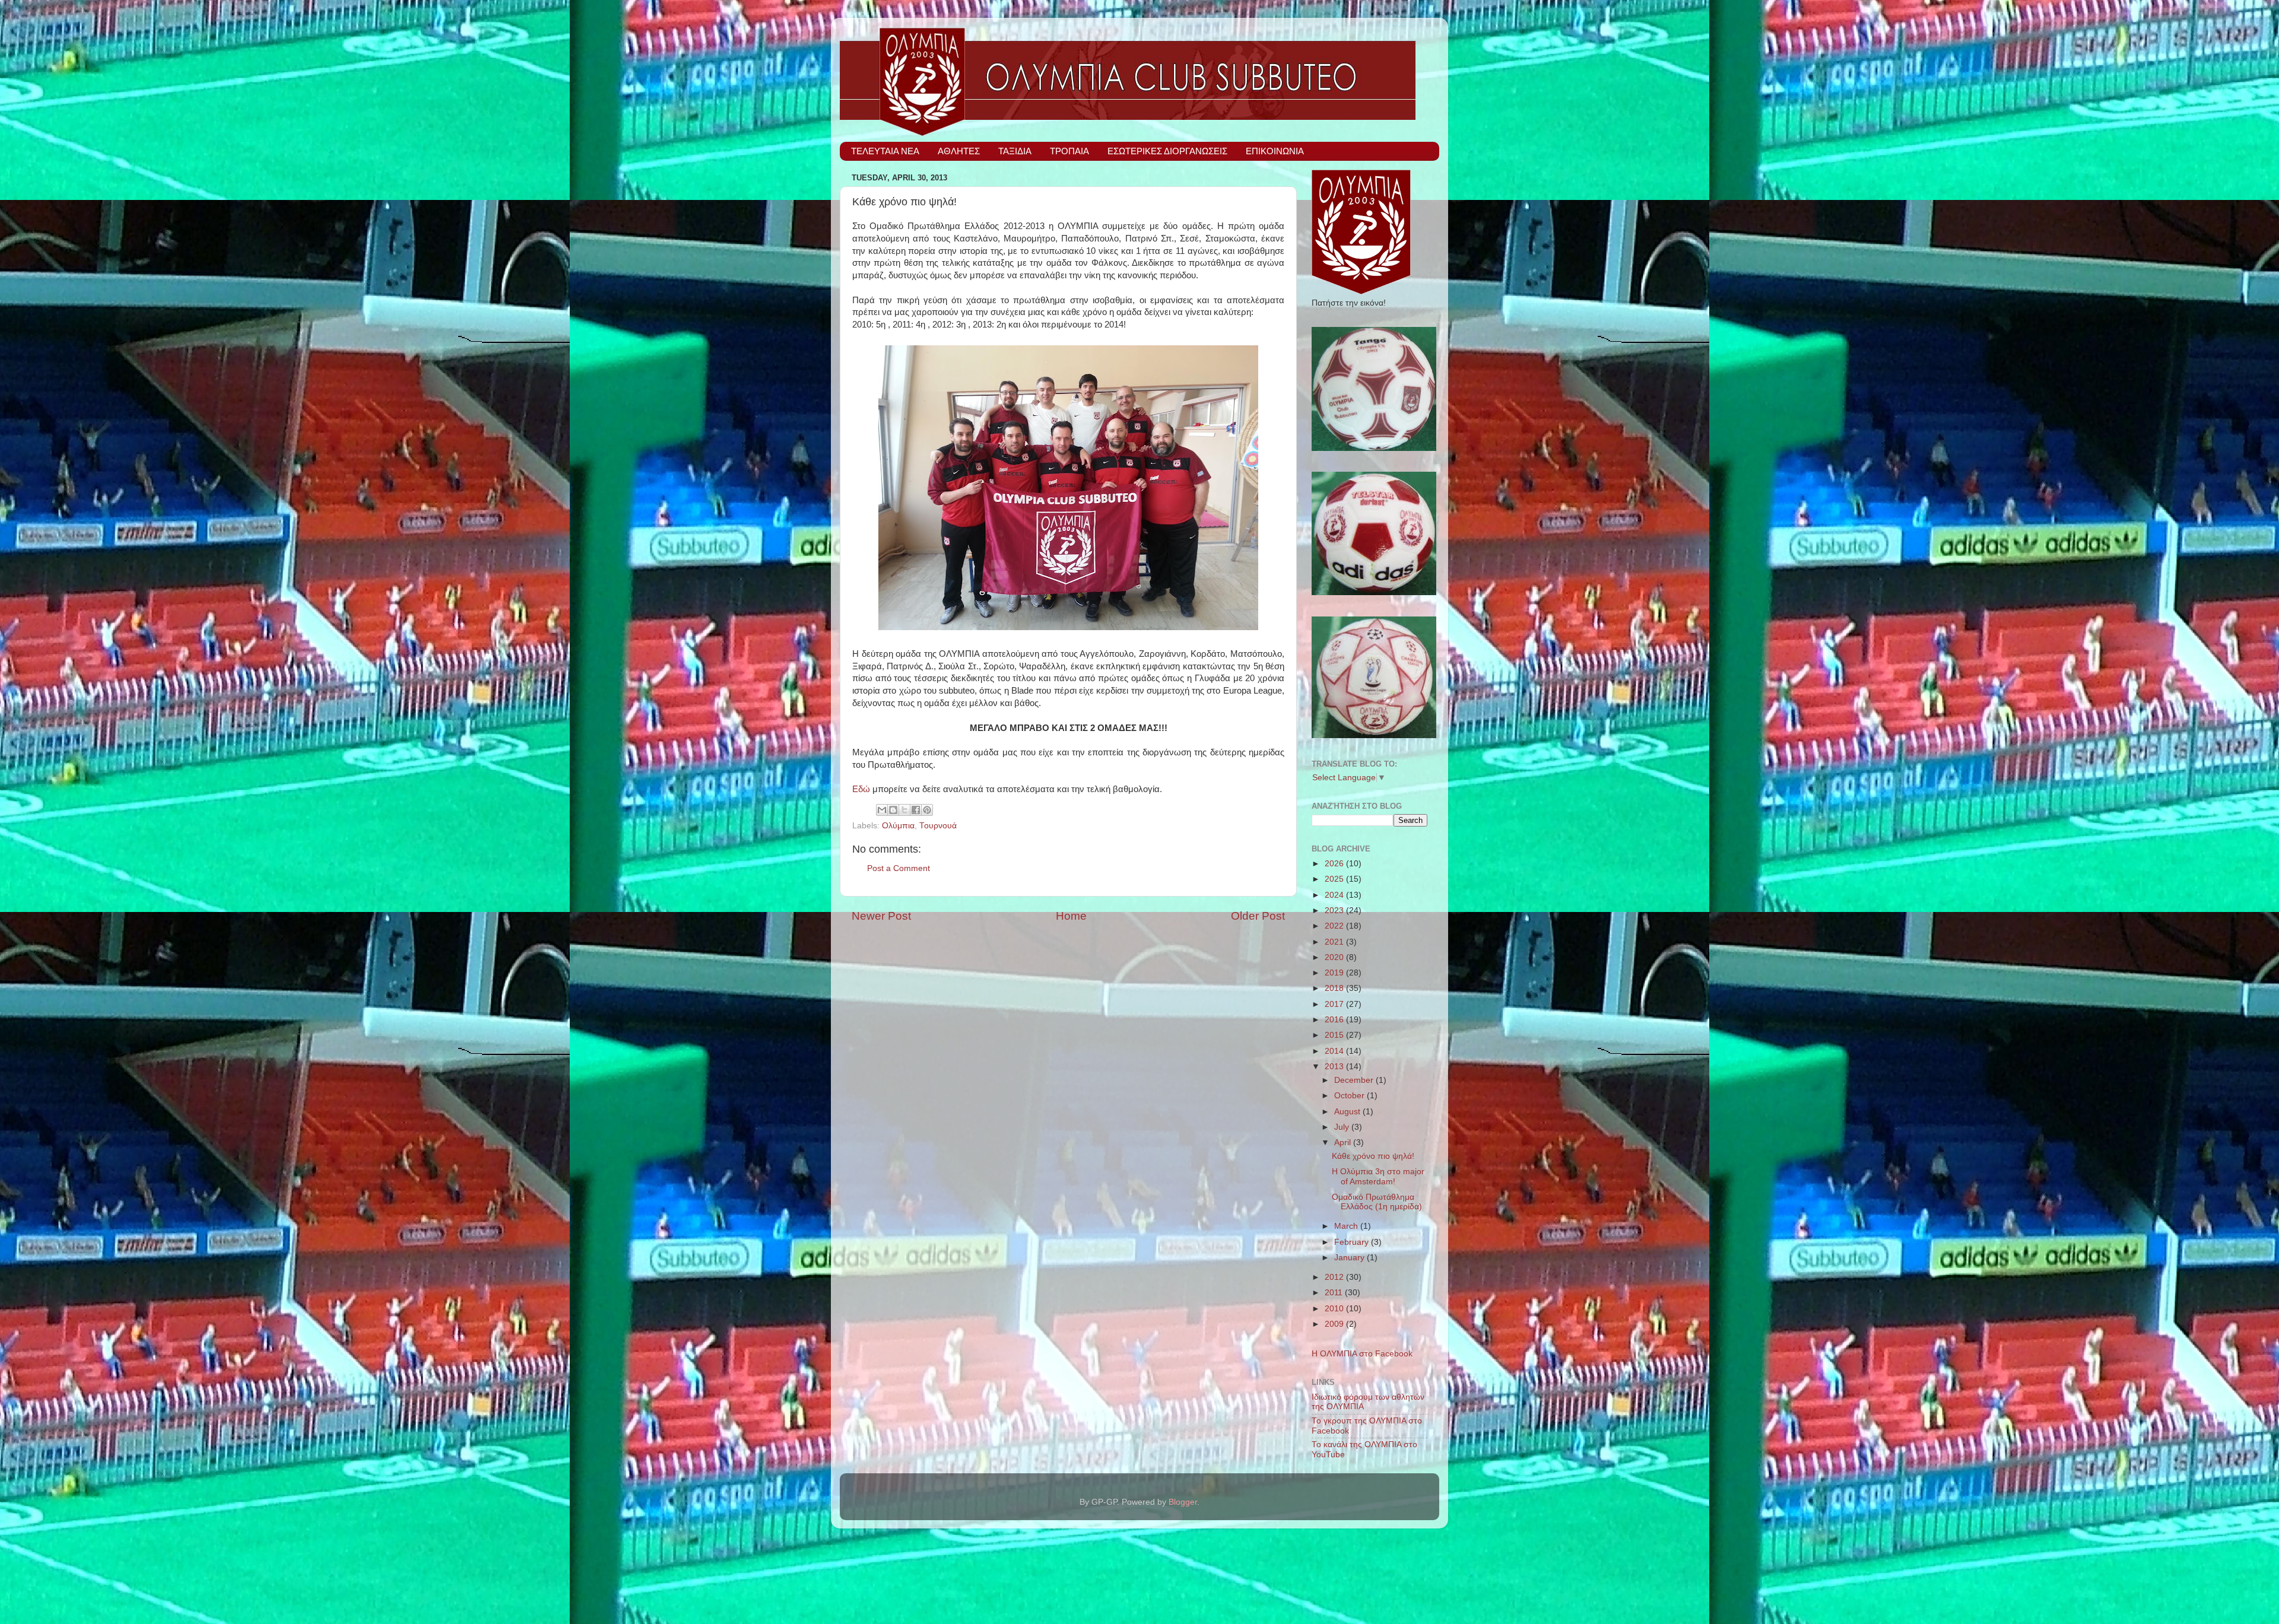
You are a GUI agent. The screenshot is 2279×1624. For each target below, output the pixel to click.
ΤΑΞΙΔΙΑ (1015, 151)
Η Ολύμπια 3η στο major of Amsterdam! (1378, 1176)
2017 (1335, 1004)
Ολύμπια (898, 826)
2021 (1335, 942)
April (1344, 1142)
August (1348, 1112)
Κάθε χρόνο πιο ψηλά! (1373, 1156)
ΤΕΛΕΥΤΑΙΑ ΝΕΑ (885, 151)
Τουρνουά (938, 826)
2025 (1335, 879)
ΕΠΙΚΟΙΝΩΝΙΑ (1275, 151)
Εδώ (861, 789)
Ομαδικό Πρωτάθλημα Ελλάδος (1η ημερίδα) (1377, 1202)
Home (1071, 916)
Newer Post (881, 916)
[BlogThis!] (893, 810)
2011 (1335, 1293)
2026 (1335, 864)
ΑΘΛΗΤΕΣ (959, 151)
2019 (1335, 973)
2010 (1335, 1309)
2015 (1335, 1035)
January (1350, 1258)
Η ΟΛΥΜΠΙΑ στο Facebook (1362, 1354)
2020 (1335, 957)
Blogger (1183, 1502)
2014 (1335, 1051)
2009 (1335, 1324)
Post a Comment (899, 868)
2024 (1335, 895)
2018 (1335, 988)
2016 (1335, 1020)
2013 (1335, 1067)
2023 (1335, 910)
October (1350, 1096)
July (1343, 1127)
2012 (1335, 1277)
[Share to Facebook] (916, 810)
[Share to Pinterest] (927, 810)
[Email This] (882, 810)
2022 (1335, 926)
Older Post (1258, 916)
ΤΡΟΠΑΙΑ (1069, 151)
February (1353, 1242)
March (1347, 1226)
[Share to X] (904, 810)
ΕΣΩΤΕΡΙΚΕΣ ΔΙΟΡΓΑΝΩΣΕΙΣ (1167, 151)
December (1355, 1080)
